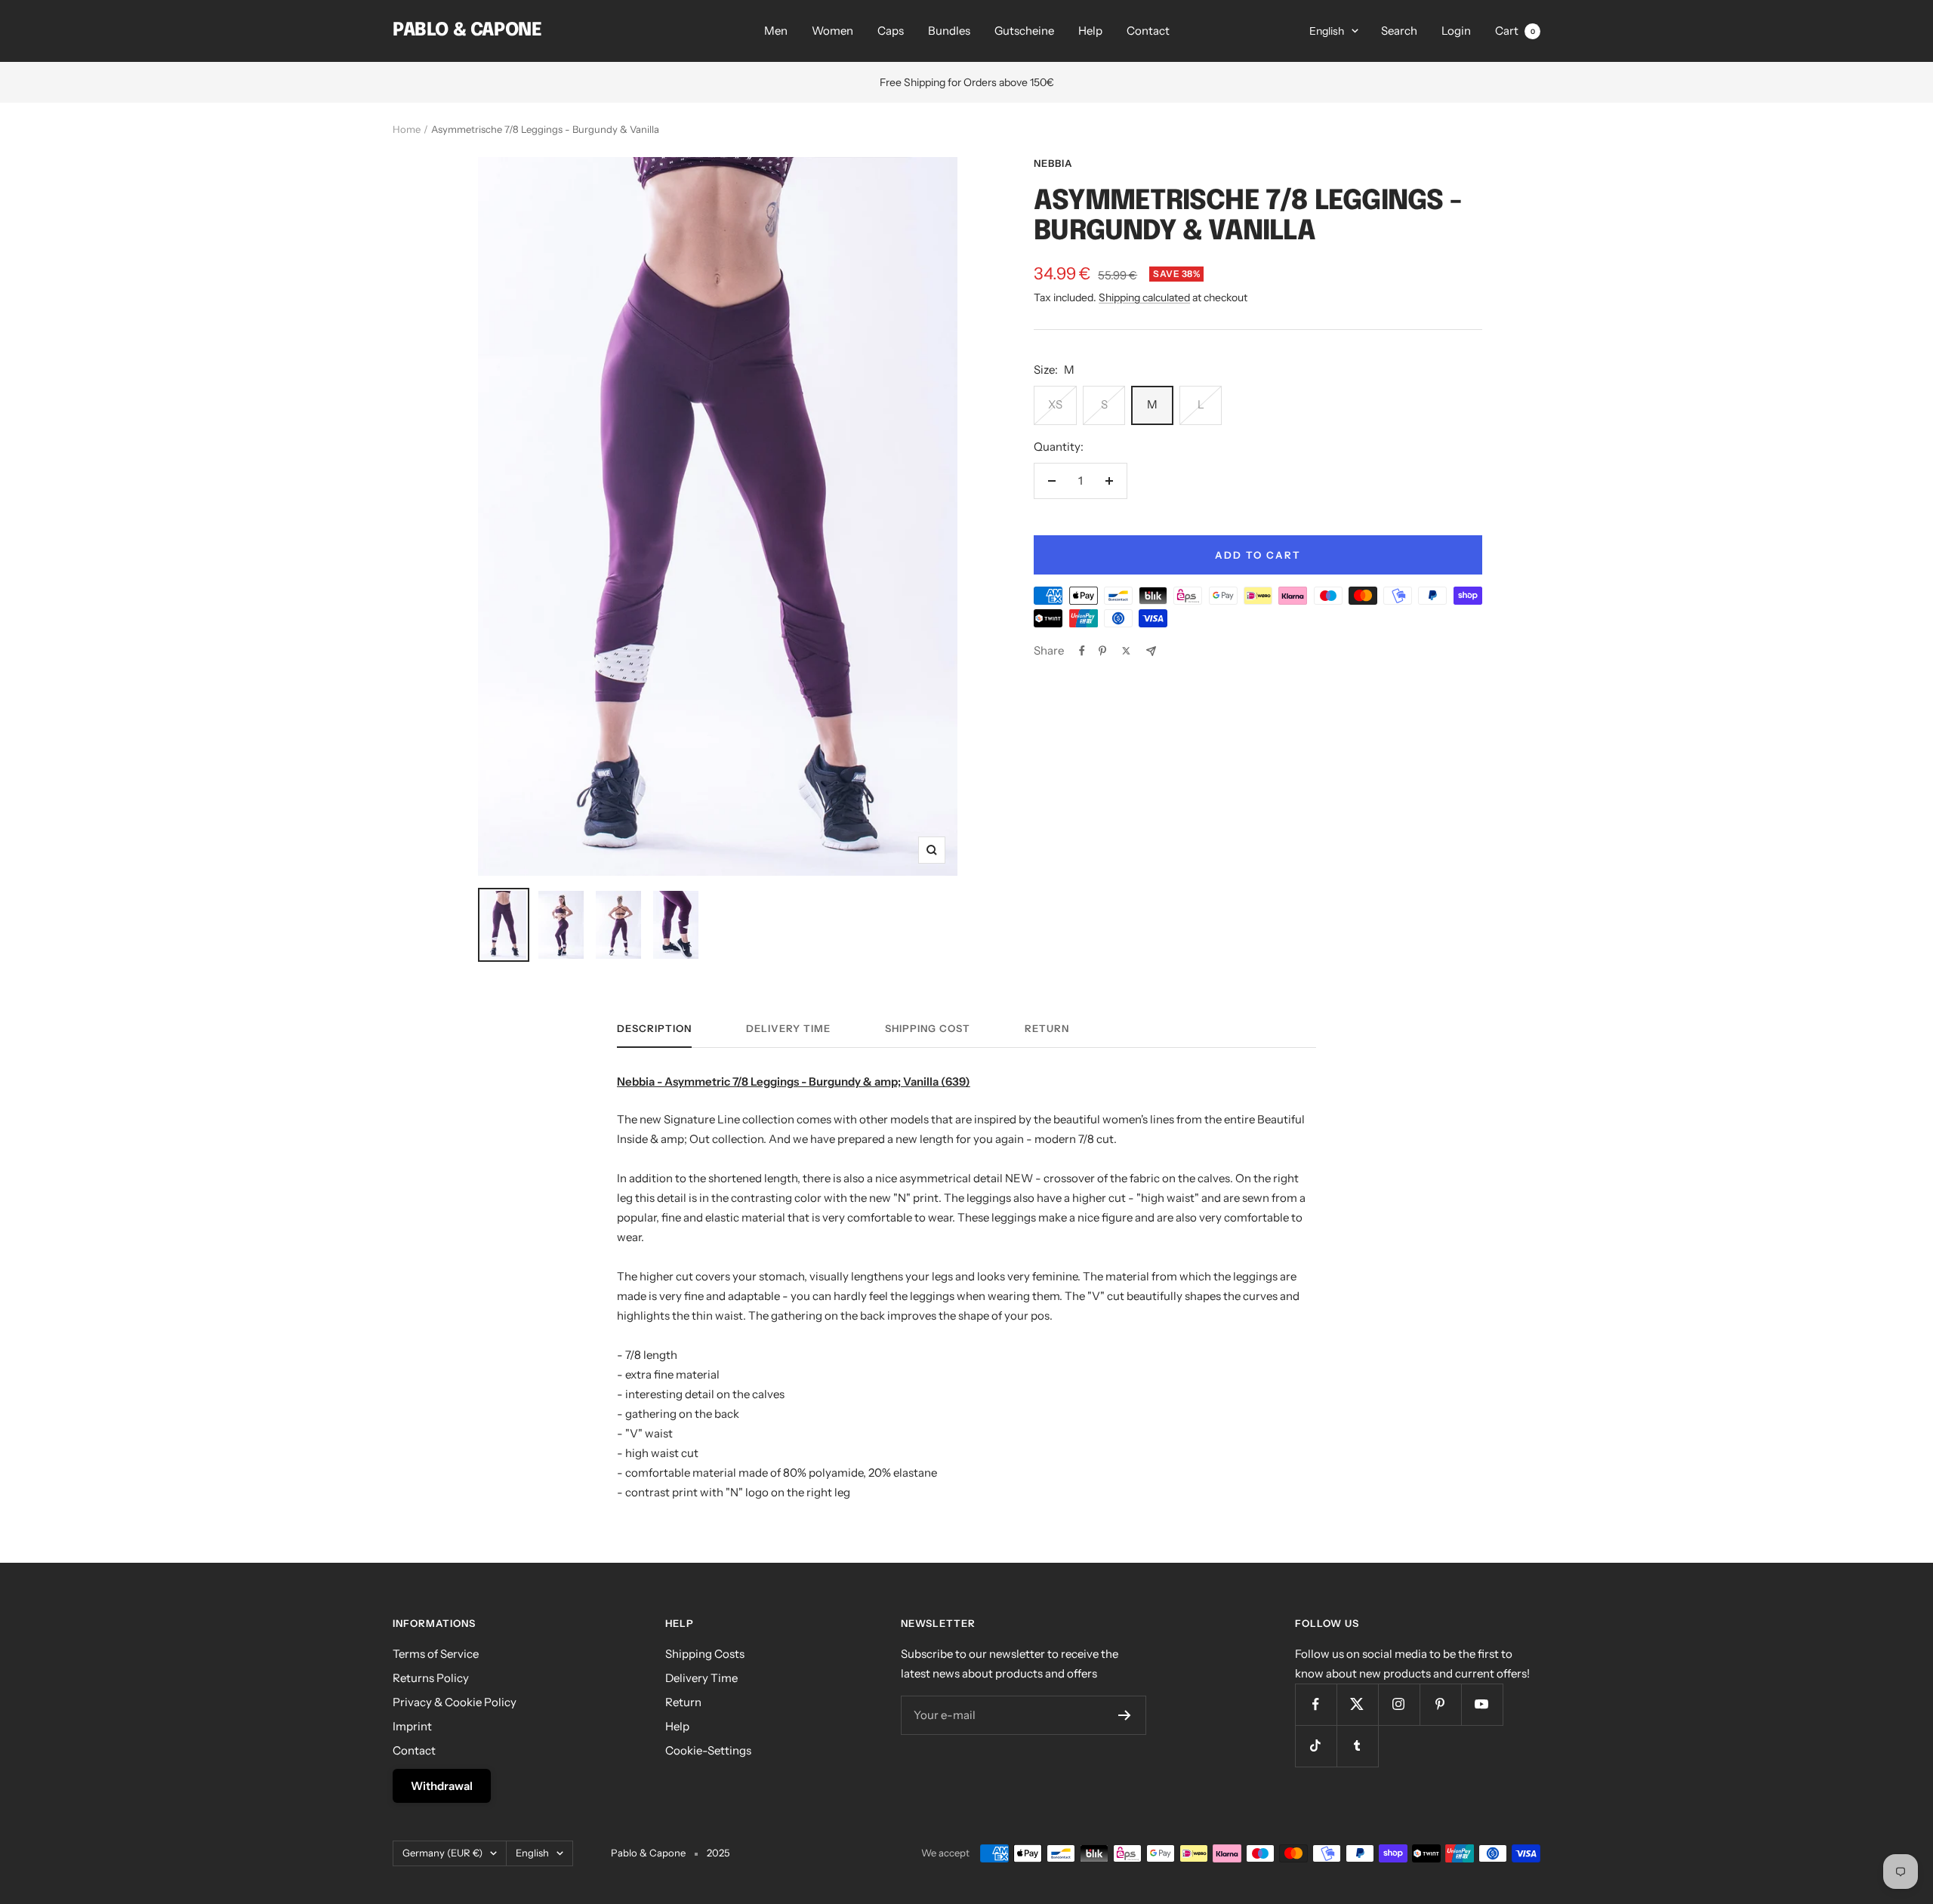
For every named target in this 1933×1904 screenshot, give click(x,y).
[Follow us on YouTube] (1482, 1704)
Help (1090, 31)
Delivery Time (788, 1028)
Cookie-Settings (708, 1750)
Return (1047, 1028)
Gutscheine (1024, 31)
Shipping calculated (1144, 297)
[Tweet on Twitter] (1126, 651)
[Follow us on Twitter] (1357, 1704)
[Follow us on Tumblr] (1357, 1746)
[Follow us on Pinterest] (1440, 1704)
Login (1456, 31)
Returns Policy (431, 1678)
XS (1055, 404)
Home (407, 129)
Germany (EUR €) (442, 1853)
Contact (1148, 31)
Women (832, 31)
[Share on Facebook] (1082, 651)
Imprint (412, 1726)
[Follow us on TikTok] (1316, 1746)
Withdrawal (442, 1786)
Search (1399, 31)
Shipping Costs (705, 1654)
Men (776, 31)
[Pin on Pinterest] (1102, 651)
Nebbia (1053, 163)
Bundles (949, 31)
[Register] (1125, 1715)
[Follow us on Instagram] (1399, 1704)
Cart (1515, 31)
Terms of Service (436, 1654)
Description (654, 1028)
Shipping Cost (928, 1028)
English (1327, 31)
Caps (891, 31)
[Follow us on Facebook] (1316, 1704)
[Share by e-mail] (1151, 651)
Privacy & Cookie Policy (455, 1702)
